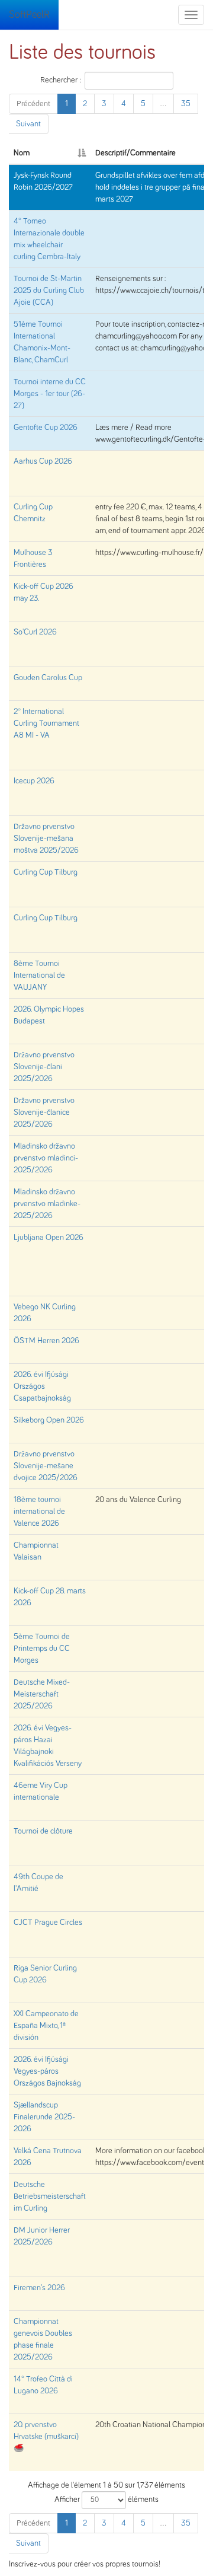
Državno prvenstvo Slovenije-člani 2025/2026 (44, 1067)
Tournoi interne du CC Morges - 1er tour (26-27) (50, 394)
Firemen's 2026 (39, 2288)
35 (186, 104)
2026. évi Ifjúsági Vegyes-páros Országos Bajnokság (47, 2071)
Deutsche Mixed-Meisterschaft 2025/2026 (42, 1694)
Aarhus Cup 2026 (43, 461)
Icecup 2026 (34, 781)
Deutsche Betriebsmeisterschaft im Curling (50, 2196)
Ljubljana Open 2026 (49, 1238)
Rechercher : (61, 79)
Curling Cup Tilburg (46, 872)
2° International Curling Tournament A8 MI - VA (46, 723)
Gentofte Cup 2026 (46, 428)
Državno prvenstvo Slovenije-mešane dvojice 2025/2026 (46, 1466)
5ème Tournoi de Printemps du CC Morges (42, 1649)
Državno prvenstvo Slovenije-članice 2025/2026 (44, 1112)
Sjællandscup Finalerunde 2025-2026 (44, 2117)
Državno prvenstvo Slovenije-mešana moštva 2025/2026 (46, 839)
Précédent (33, 104)
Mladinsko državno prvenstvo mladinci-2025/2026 (46, 1158)
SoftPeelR (29, 15)
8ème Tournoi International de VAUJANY (39, 975)
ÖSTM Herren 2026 (46, 1341)
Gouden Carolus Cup (48, 678)
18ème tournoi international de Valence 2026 (39, 1512)
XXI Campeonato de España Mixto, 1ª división (46, 2026)
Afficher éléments (106, 2500)
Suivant (28, 124)
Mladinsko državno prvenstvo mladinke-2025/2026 (47, 1204)
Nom (22, 153)
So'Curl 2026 (35, 632)
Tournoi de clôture (43, 1831)
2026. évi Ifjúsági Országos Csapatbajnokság (42, 1386)
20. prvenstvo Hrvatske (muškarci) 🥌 (46, 2437)
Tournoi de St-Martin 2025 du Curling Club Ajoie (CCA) (49, 291)
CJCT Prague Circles (48, 1923)
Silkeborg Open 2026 (49, 1420)
